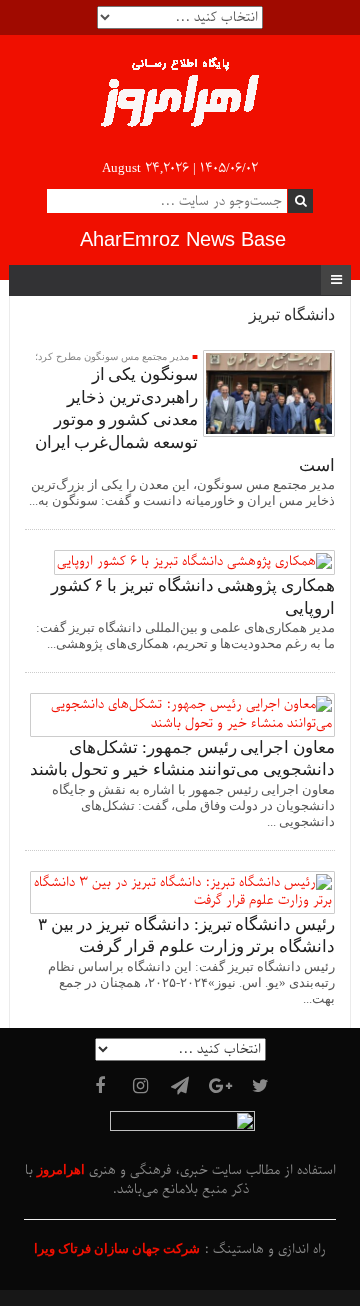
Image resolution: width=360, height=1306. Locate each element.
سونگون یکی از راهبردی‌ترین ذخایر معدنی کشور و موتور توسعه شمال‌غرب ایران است (185, 419)
